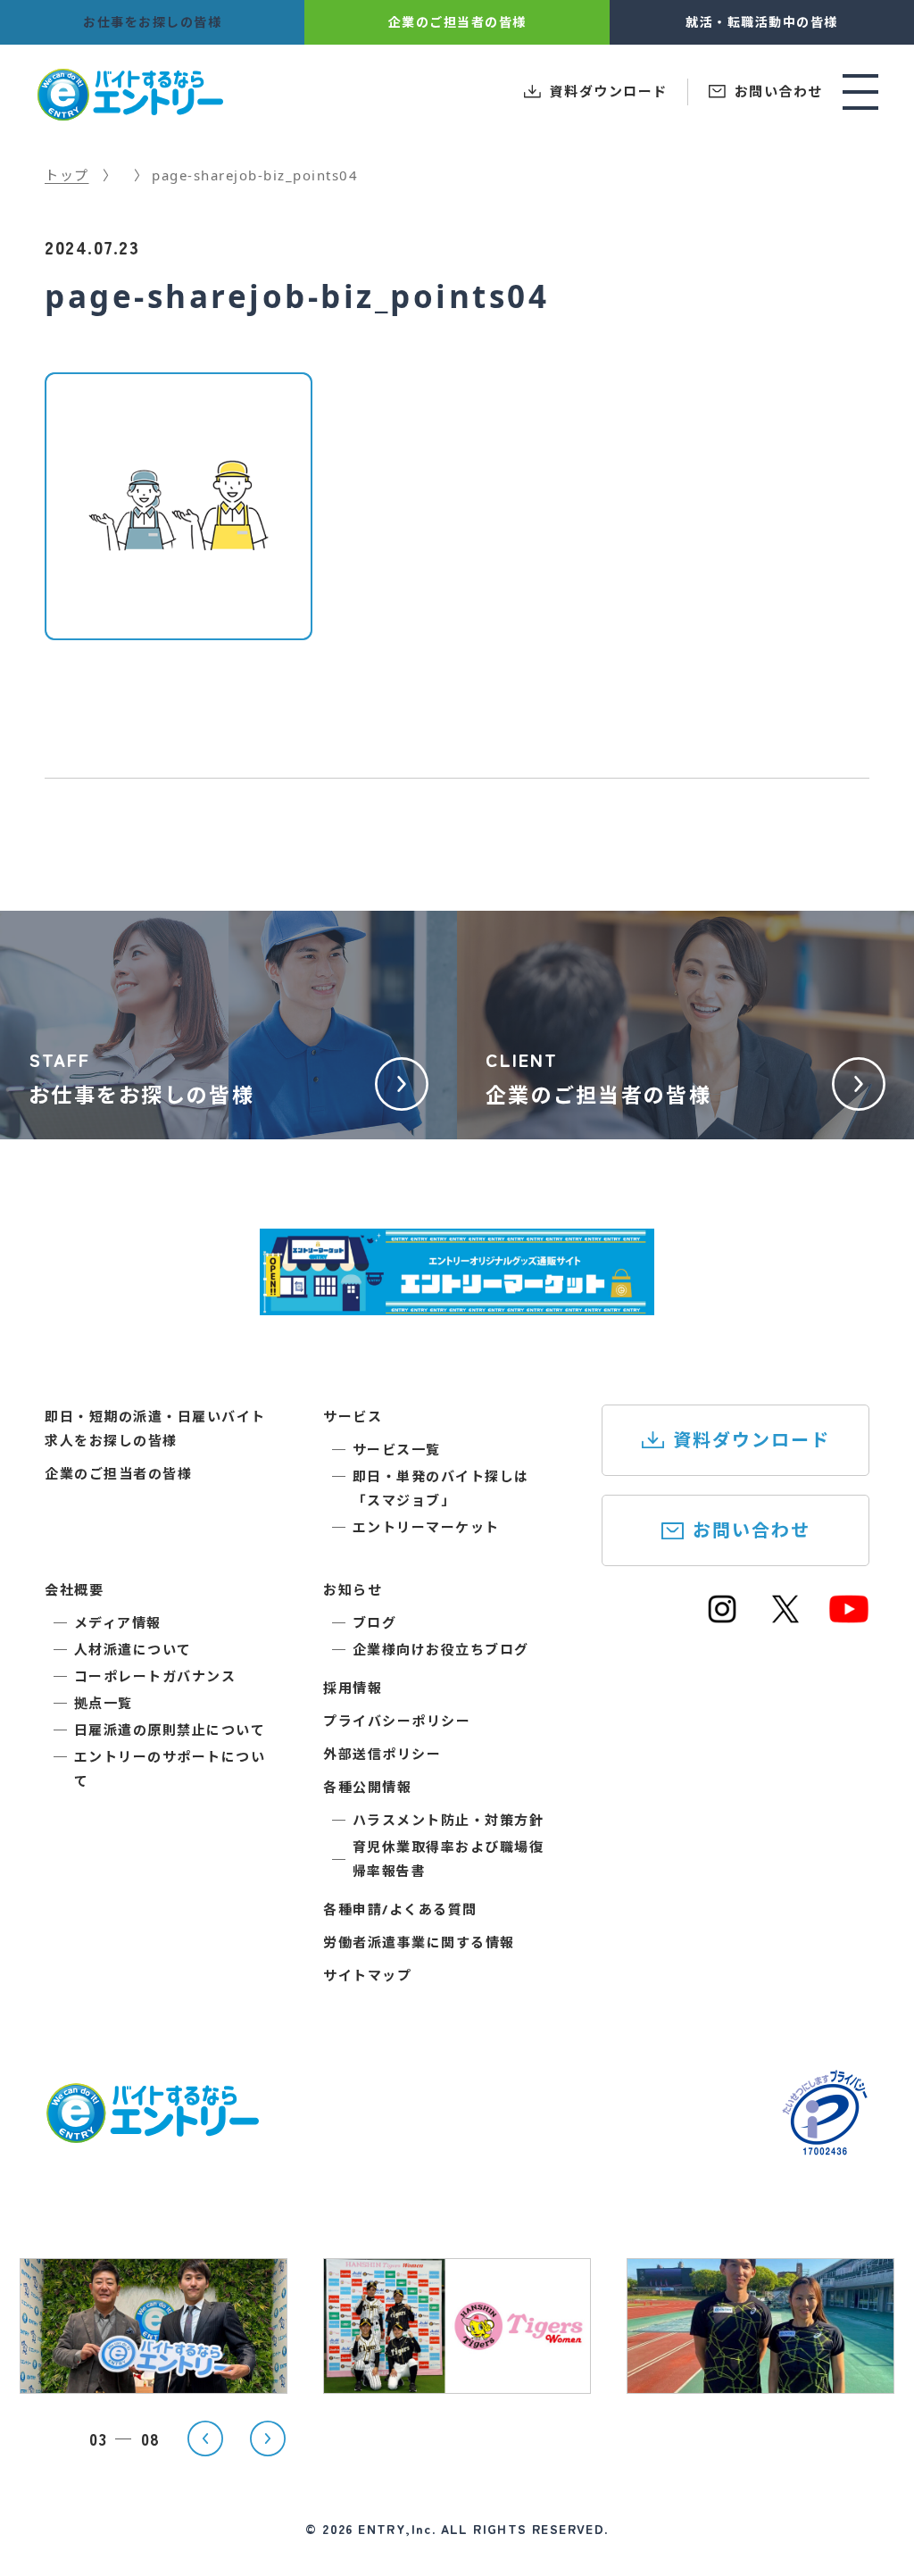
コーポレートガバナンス (155, 1676)
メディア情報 (118, 1622)
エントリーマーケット (426, 1527)
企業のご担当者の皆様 (118, 1473)
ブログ (375, 1622)
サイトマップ (367, 1975)
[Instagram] (722, 1617)
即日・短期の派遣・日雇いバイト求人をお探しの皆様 (155, 1428)
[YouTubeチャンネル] (849, 1617)
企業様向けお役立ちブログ (441, 1649)
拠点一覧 (104, 1703)
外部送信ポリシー (382, 1754)
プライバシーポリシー (397, 1721)
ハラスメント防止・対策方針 (449, 1820)
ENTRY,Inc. (397, 2529)
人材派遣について (133, 1649)
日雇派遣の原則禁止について (170, 1730)
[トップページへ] (152, 2132)
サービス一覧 (397, 1449)
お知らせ (353, 1589)
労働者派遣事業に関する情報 (419, 1942)
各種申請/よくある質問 (400, 1909)
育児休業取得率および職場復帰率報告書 (449, 1859)
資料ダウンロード (752, 1440)
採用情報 (353, 1688)
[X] (785, 1617)
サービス (353, 1416)
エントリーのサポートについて (170, 1768)
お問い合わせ (752, 1530)
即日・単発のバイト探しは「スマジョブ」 (441, 1488)
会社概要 (74, 1589)
